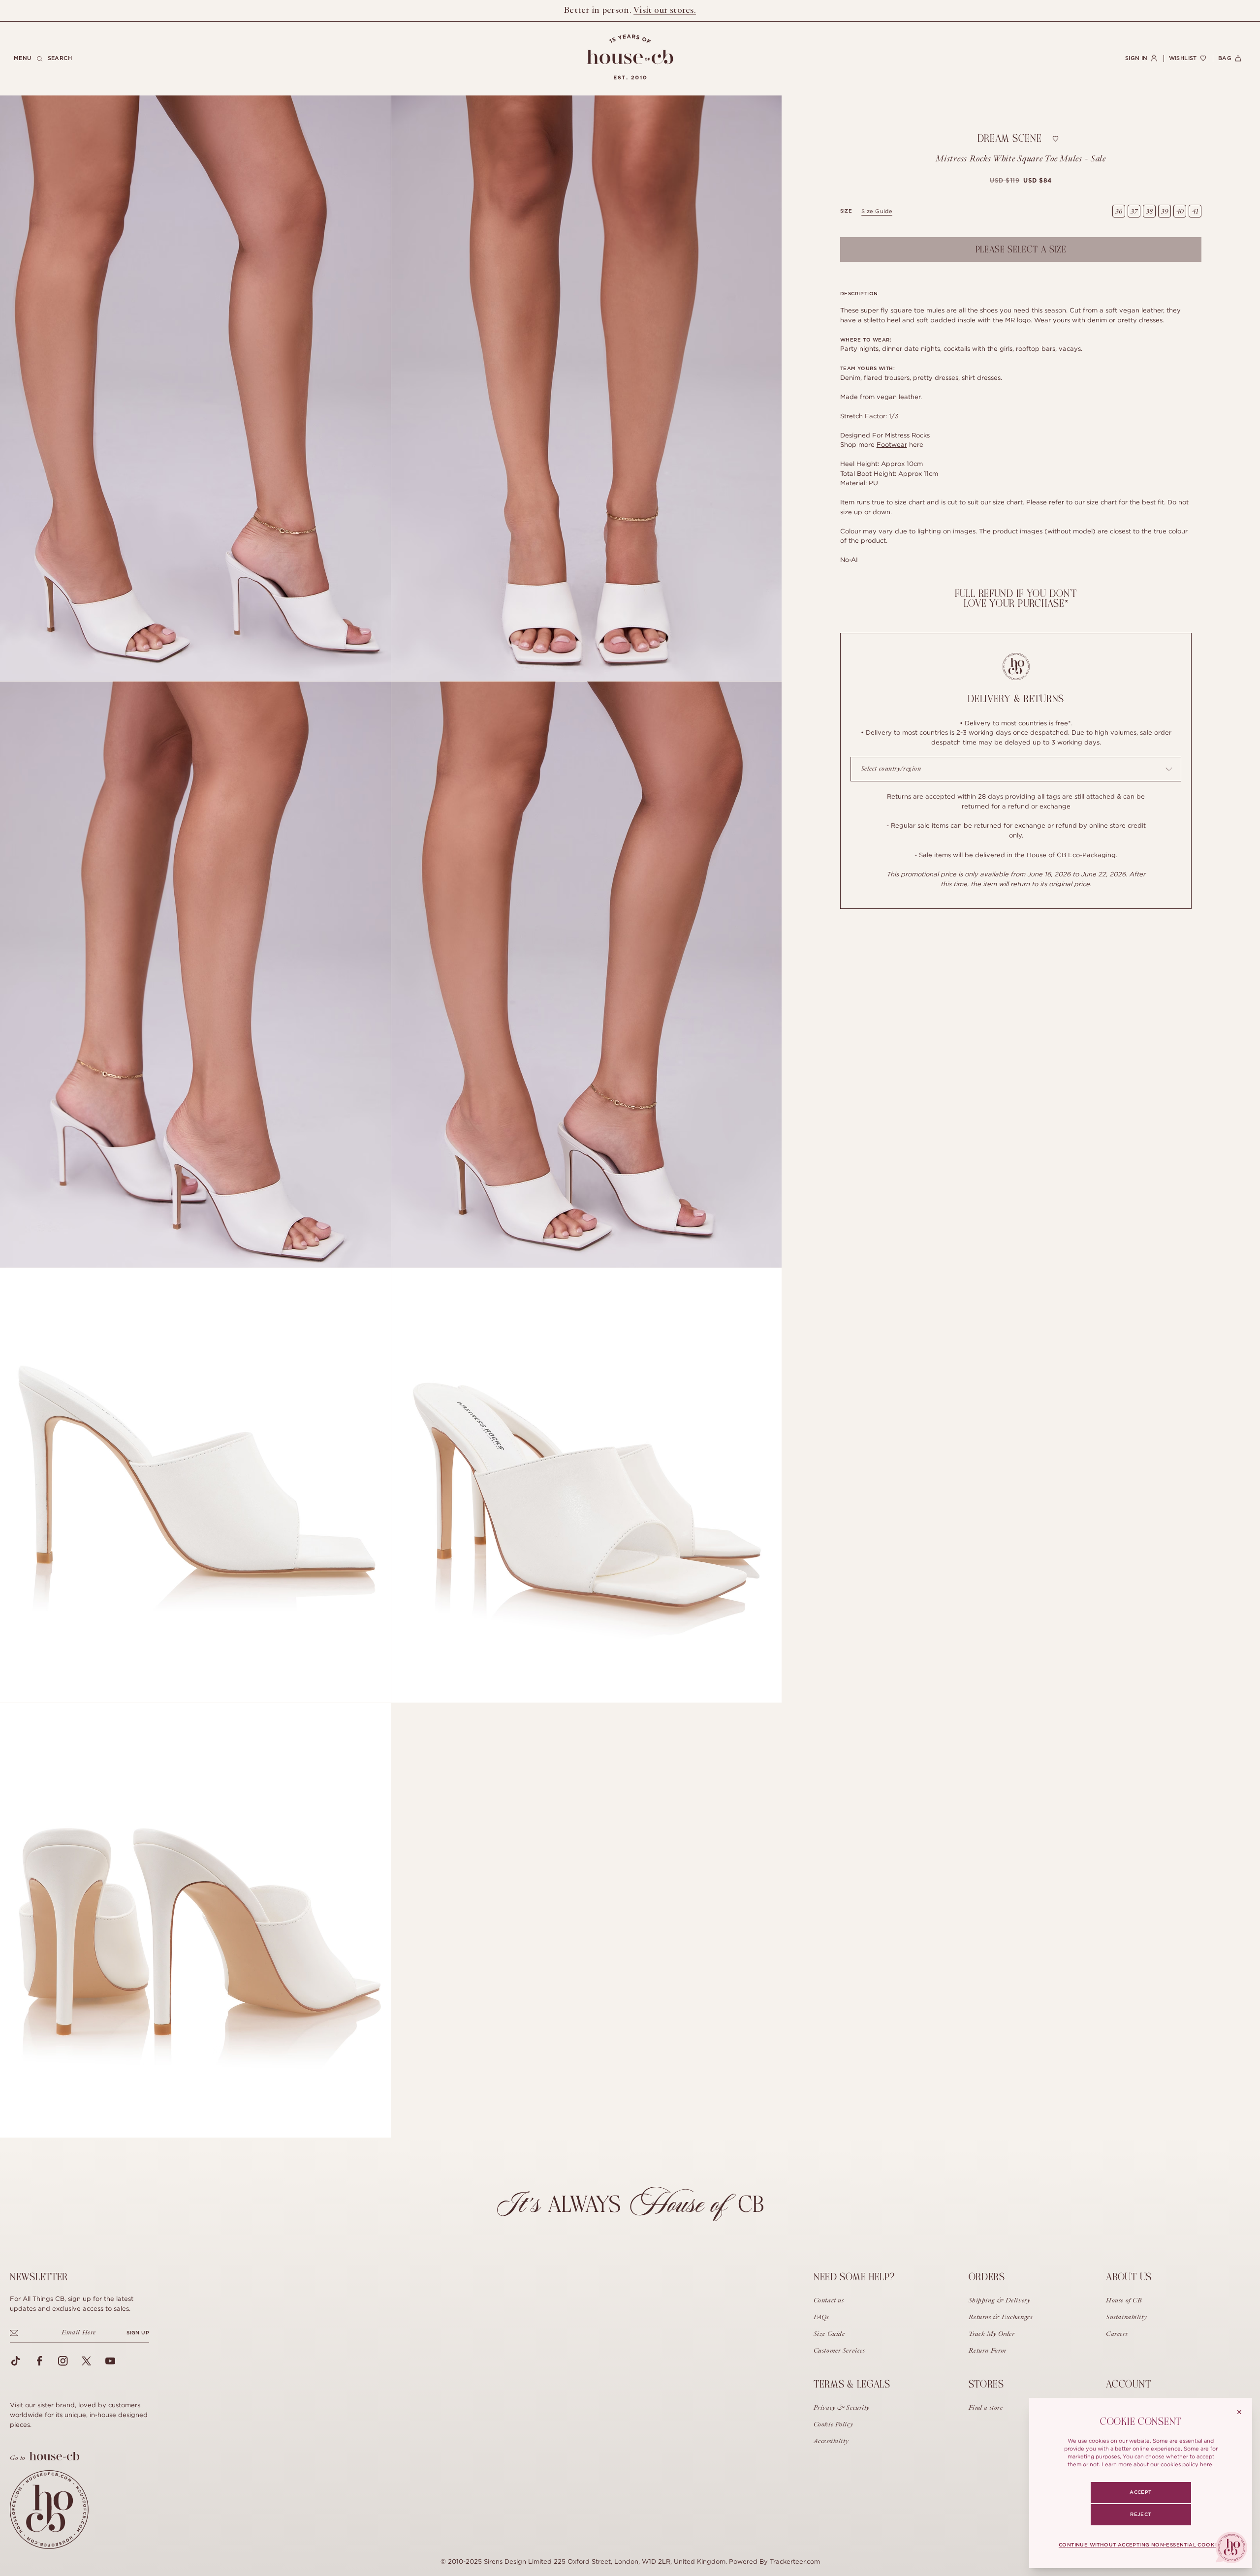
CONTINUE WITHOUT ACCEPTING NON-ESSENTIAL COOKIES (1141, 2545)
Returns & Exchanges (1001, 2318)
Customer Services (839, 2351)
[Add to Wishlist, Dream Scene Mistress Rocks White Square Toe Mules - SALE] (1056, 139)
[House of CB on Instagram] (63, 2361)
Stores (986, 2384)
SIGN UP (138, 2333)
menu (23, 58)
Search (60, 58)
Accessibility (831, 2442)
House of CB (1124, 2301)
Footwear (892, 444)
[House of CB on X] (87, 2361)
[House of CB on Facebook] (39, 2361)
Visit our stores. (665, 10)
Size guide (877, 211)
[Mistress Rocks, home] (630, 57)
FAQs (821, 2318)
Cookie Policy (833, 2425)
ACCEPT (1140, 2492)
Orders (987, 2277)
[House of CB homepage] (49, 2510)
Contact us (829, 2301)
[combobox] (1016, 769)
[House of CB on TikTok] (16, 2361)
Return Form (988, 2351)
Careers (1117, 2334)
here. (1207, 2464)
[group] (1021, 181)
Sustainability (1126, 2318)
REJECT (1140, 2514)
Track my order (992, 2334)
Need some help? (854, 2277)
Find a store (986, 2408)
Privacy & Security (842, 2408)
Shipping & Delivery (1000, 2301)
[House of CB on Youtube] (110, 2361)
